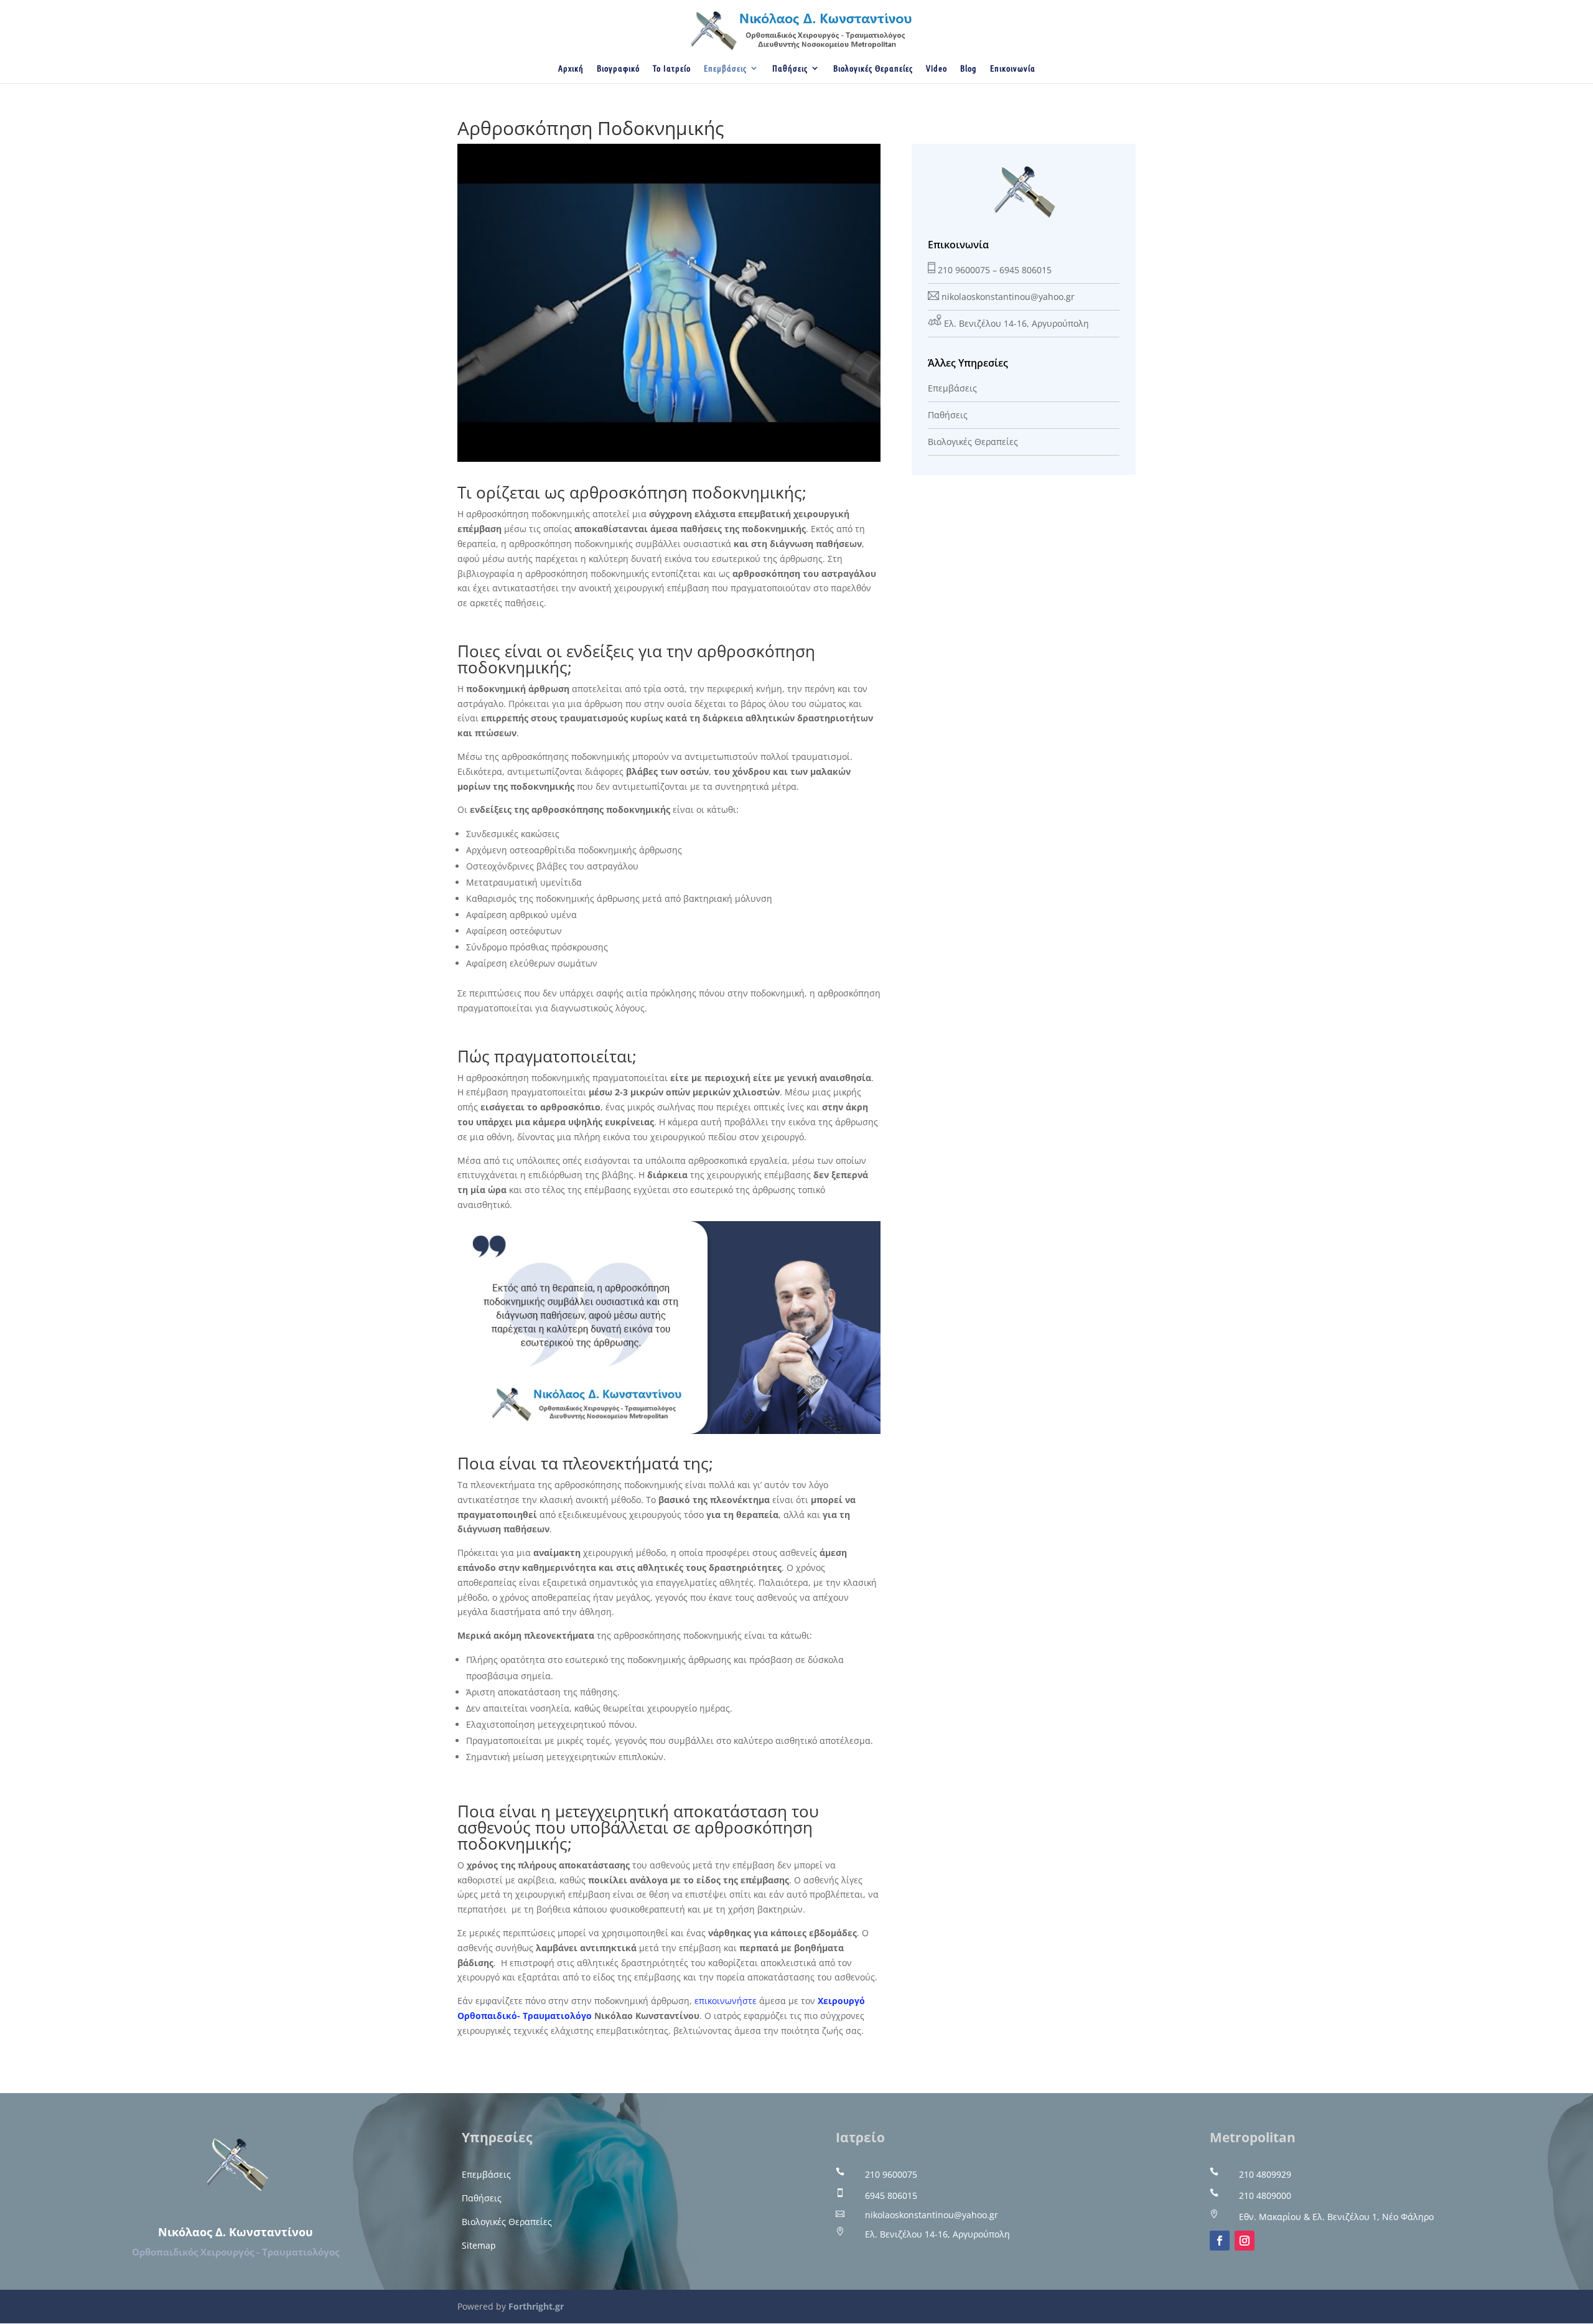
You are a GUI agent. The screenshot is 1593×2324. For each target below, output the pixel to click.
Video (937, 68)
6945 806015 (1025, 270)
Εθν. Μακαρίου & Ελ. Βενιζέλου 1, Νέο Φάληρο (1336, 2217)
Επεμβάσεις (725, 68)
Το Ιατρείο (672, 68)
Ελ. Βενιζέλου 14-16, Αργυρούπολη (1016, 323)
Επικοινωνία (1013, 68)
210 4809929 (1265, 2174)
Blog (969, 68)
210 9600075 (964, 270)
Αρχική (571, 68)
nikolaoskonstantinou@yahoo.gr (1008, 297)
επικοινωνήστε (726, 2001)
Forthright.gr (536, 2306)
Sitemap (479, 2245)
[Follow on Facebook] (1220, 2241)
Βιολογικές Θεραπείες (873, 68)
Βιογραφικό (618, 68)
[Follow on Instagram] (1245, 2241)
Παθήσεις (790, 68)
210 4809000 (1265, 2195)
